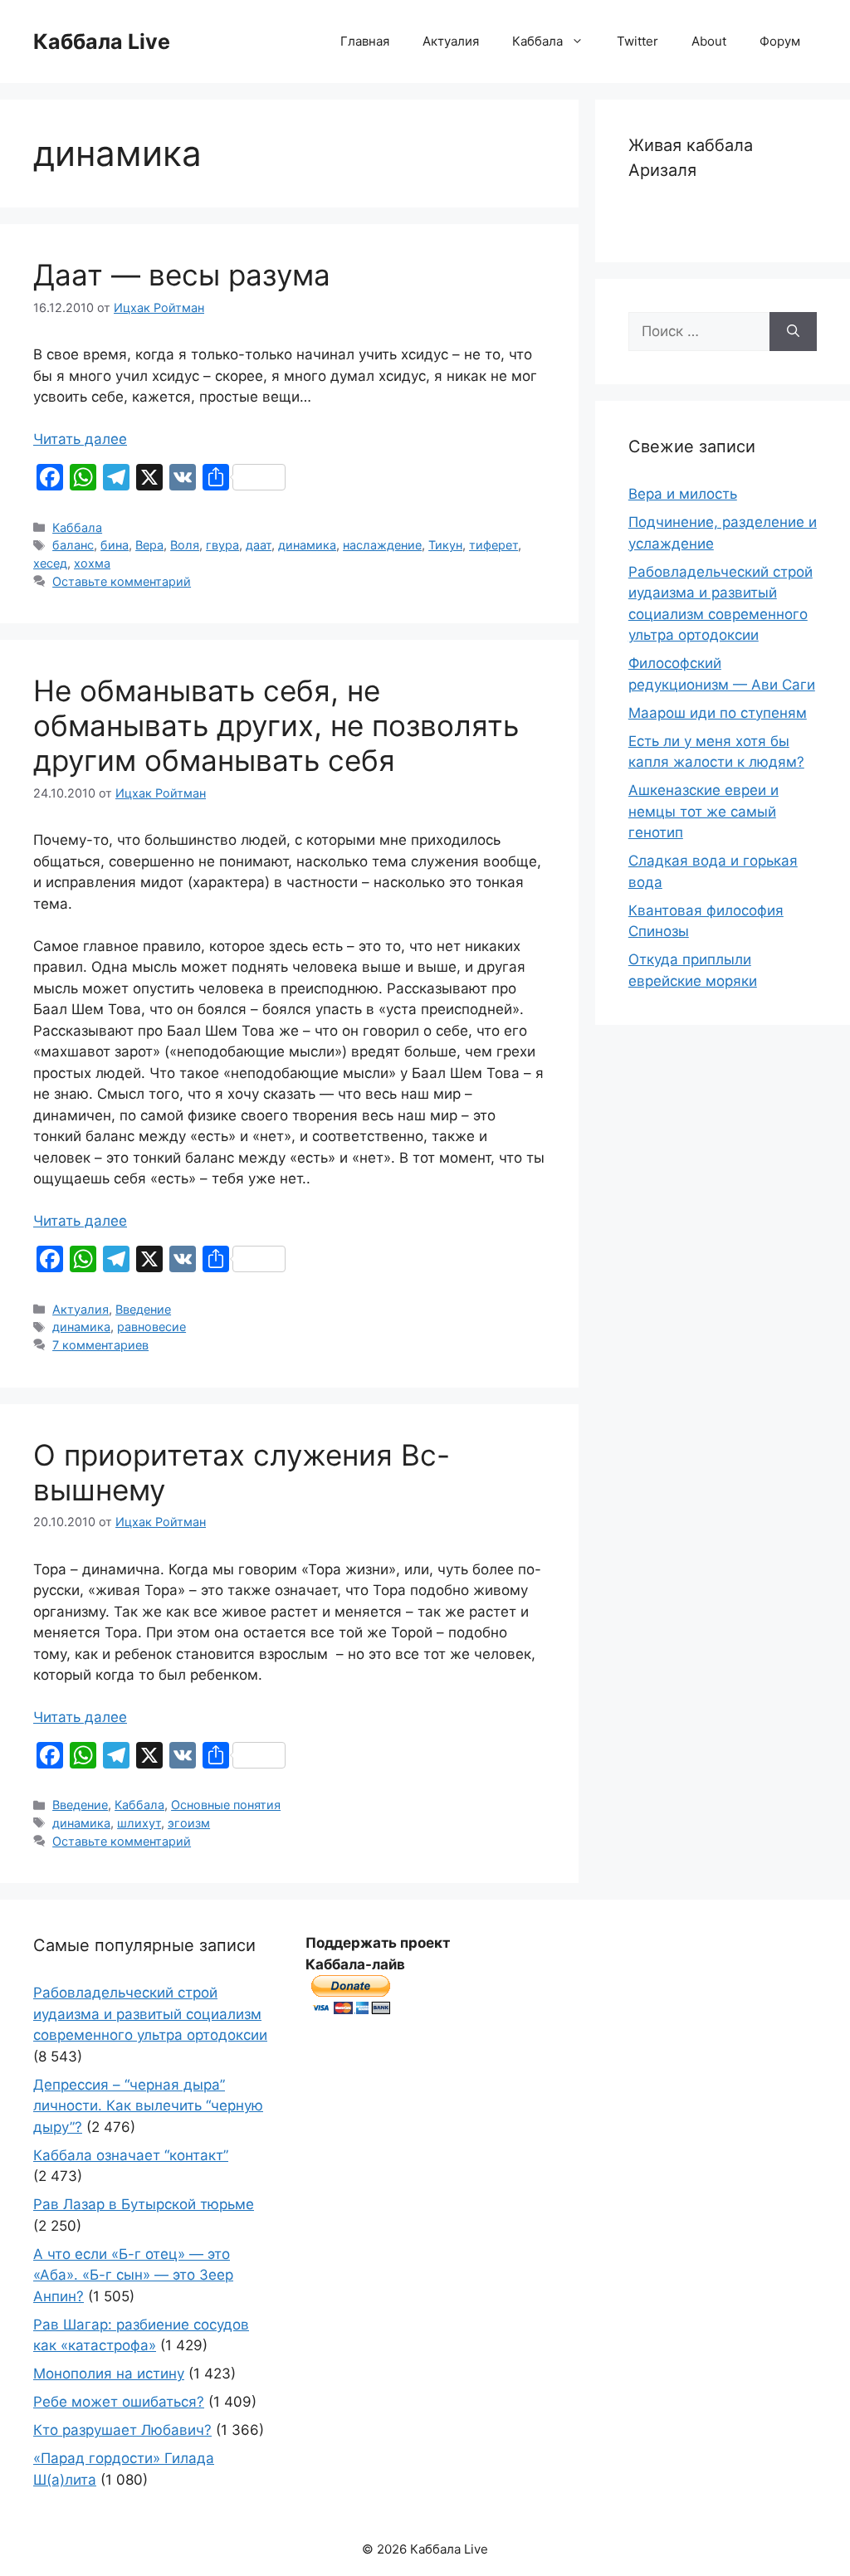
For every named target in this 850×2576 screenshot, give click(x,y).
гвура (222, 545)
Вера (149, 545)
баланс (73, 545)
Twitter (637, 41)
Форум (780, 41)
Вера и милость (683, 494)
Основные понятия (226, 1805)
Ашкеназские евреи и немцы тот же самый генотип (703, 811)
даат (259, 545)
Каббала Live (102, 41)
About (709, 41)
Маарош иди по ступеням (718, 713)
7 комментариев (100, 1345)
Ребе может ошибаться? (119, 2402)
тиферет (493, 545)
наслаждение (382, 545)
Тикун (445, 545)
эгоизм (189, 1823)
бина (115, 545)
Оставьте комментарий (122, 581)
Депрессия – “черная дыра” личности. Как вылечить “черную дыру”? (148, 2106)
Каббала (537, 41)
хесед (50, 563)
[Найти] (793, 332)
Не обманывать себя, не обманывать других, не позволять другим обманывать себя (276, 725)
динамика (307, 545)
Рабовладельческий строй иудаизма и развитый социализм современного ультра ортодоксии (150, 2014)
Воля (185, 545)
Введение (143, 1309)
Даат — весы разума (182, 275)
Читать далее (80, 439)
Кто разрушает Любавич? (122, 2430)
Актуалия (451, 41)
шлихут (139, 1823)
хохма (92, 563)
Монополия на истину (109, 2374)
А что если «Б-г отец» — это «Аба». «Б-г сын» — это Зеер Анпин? (133, 2275)
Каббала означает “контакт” (131, 2155)
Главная (365, 41)
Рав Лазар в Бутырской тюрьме (144, 2204)
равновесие (151, 1327)
